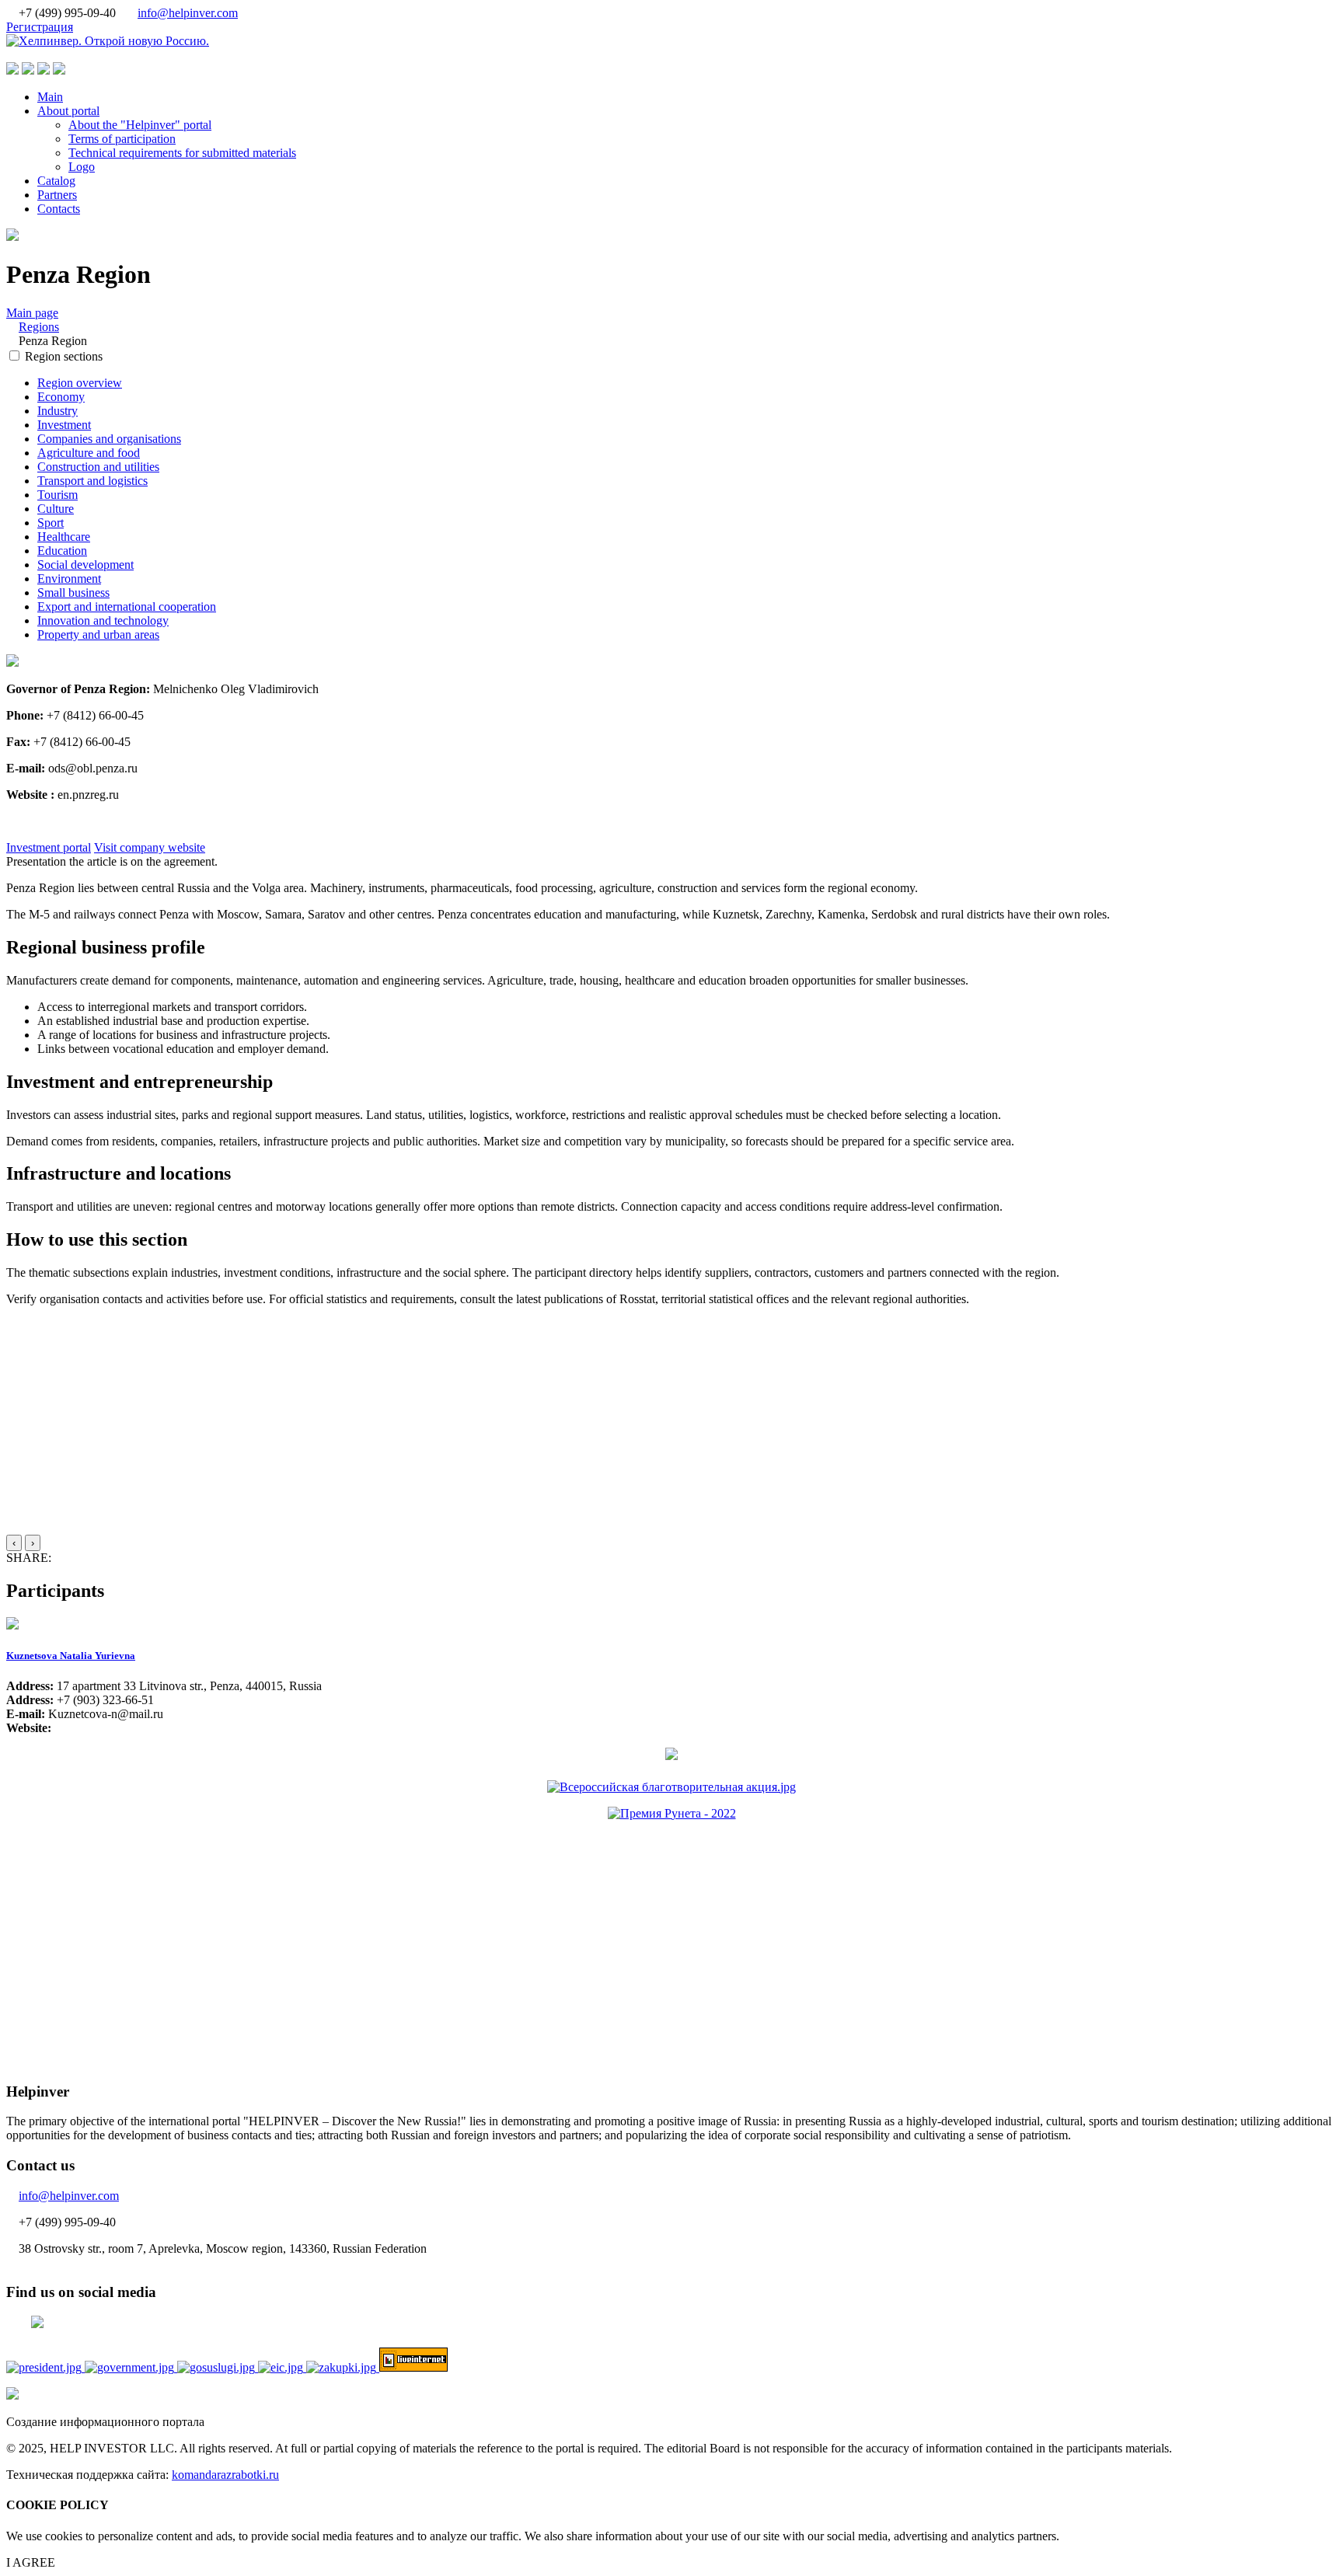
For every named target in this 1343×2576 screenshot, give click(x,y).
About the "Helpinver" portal (140, 125)
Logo (82, 167)
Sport (51, 523)
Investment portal (49, 847)
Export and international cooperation (127, 607)
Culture (56, 509)
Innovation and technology (103, 620)
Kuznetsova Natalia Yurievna (71, 1656)
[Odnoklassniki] (96, 1558)
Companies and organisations (109, 439)
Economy (61, 397)
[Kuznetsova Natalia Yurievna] (12, 1625)
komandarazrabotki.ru (225, 2475)
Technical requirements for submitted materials (182, 153)
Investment (64, 425)
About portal (68, 111)
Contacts (59, 209)
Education (62, 551)
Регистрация (40, 27)
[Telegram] (59, 1558)
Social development (85, 565)
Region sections (64, 356)
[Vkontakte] (72, 1558)
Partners (57, 195)
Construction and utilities (98, 467)
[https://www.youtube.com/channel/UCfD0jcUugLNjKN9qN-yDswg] (30, 821)
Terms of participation (122, 139)
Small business (73, 593)
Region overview (80, 383)
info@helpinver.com (188, 13)
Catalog (56, 181)
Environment (69, 579)
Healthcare (64, 537)
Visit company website (150, 847)
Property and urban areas (98, 634)
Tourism (58, 495)
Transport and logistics (92, 481)
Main (50, 97)
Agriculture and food (89, 453)
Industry (58, 411)
